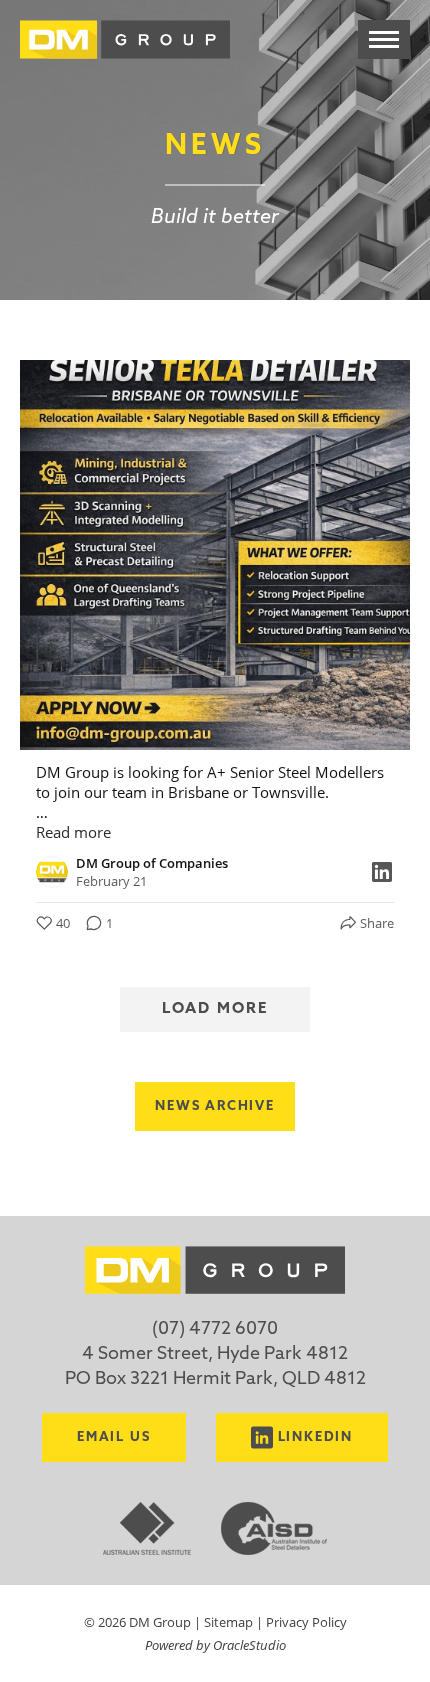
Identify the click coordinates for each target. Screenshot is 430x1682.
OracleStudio (249, 1644)
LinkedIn (316, 1437)
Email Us (114, 1437)
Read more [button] (73, 832)
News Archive (215, 1106)
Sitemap (228, 1622)
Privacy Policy (306, 1622)
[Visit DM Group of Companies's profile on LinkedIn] (56, 872)
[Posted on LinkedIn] (382, 872)
